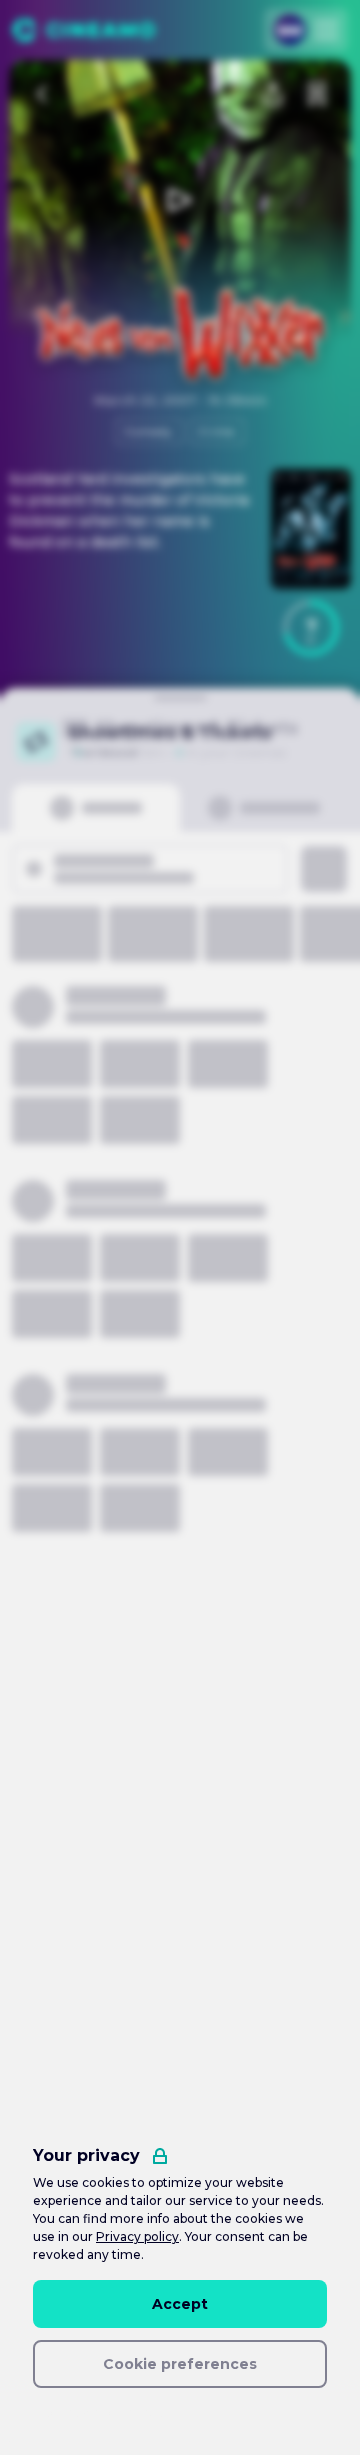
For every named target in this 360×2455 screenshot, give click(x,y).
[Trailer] (180, 200)
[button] (311, 628)
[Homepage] (83, 30)
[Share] (273, 94)
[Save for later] (317, 94)
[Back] (43, 94)
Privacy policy (137, 2236)
